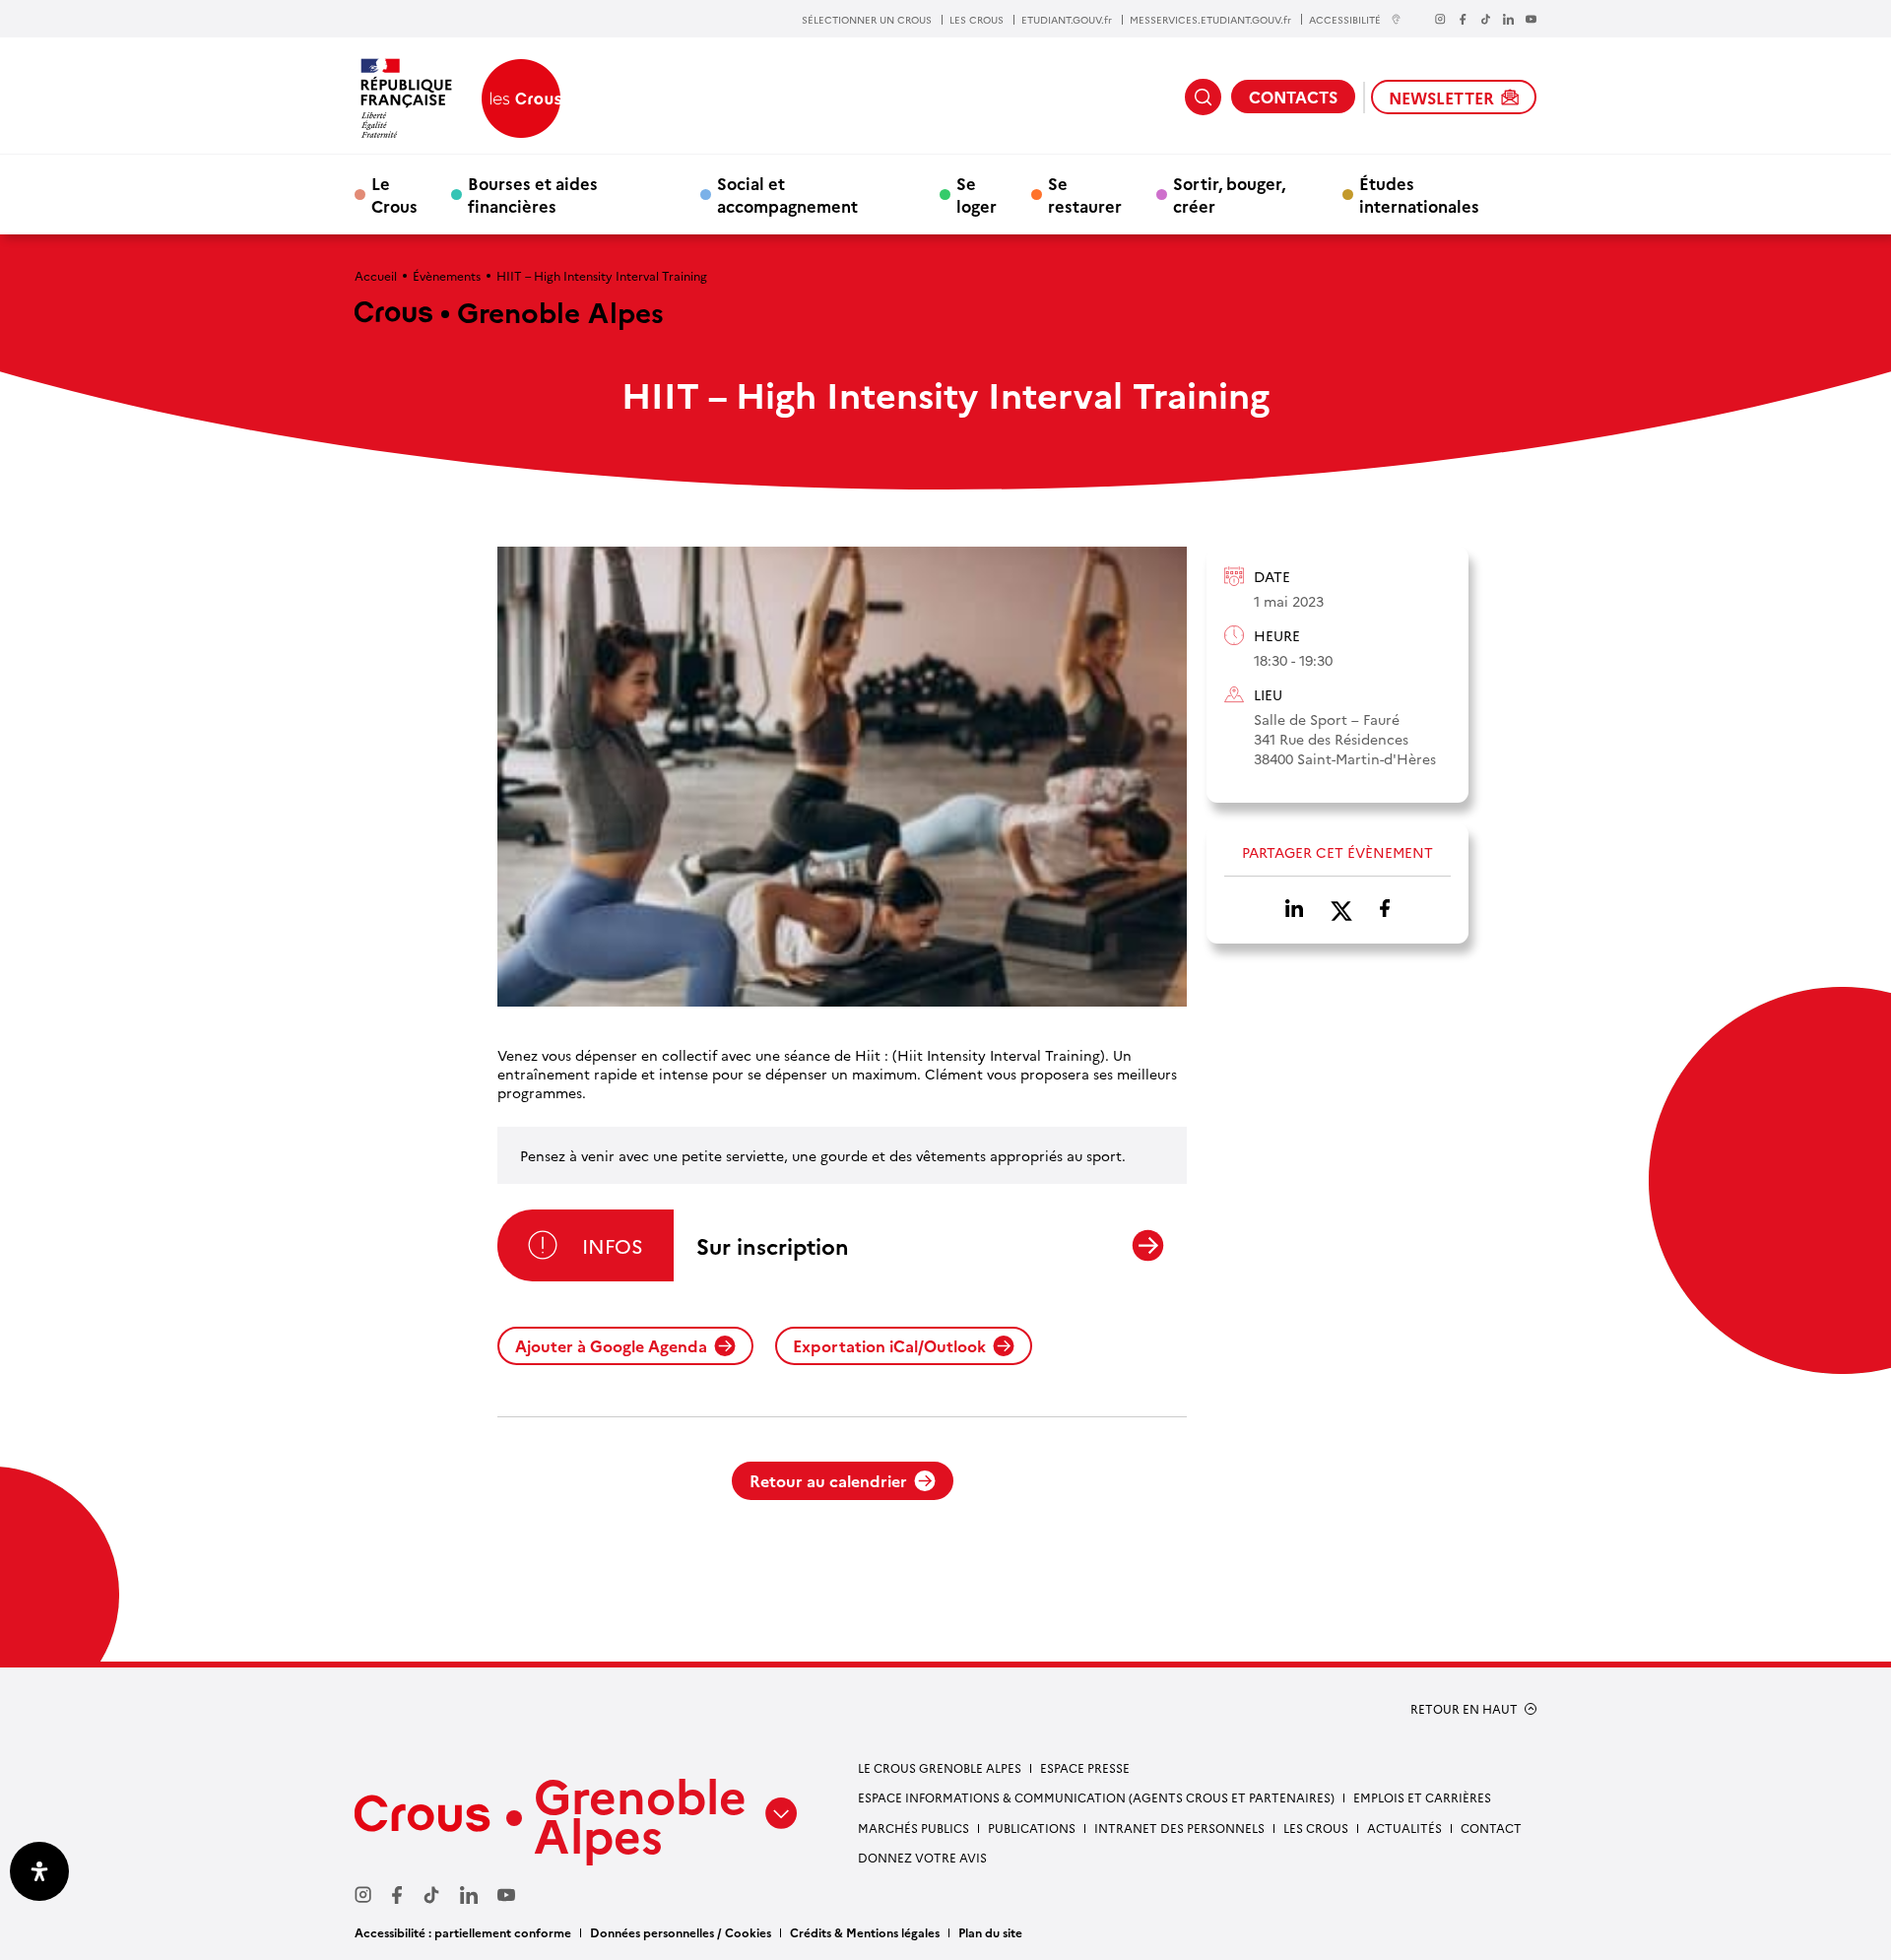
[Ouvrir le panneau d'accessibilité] (39, 1871)
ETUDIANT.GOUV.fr (1067, 20)
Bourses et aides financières (533, 194)
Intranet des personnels (1179, 1828)
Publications (1032, 1828)
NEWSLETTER (1441, 98)
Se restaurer (1085, 194)
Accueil (376, 275)
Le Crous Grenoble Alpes (940, 1767)
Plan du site (990, 1932)
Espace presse (1085, 1767)
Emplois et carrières (1422, 1797)
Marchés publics (913, 1828)
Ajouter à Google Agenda (611, 1345)
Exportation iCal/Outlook (889, 1345)
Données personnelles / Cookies (681, 1932)
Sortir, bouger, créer (1229, 194)
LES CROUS (977, 20)
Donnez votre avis (922, 1857)
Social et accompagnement (787, 194)
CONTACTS (1293, 97)
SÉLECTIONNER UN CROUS (867, 20)
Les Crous (1316, 1828)
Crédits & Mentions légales (865, 1932)
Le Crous (394, 194)
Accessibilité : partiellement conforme (463, 1932)
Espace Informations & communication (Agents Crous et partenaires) (1096, 1797)
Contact (1491, 1828)
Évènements (447, 275)
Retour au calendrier (828, 1480)
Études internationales (1419, 194)
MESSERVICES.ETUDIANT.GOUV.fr (1210, 20)
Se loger (977, 194)
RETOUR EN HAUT (1464, 1709)
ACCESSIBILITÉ (1345, 19)
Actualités (1404, 1828)
